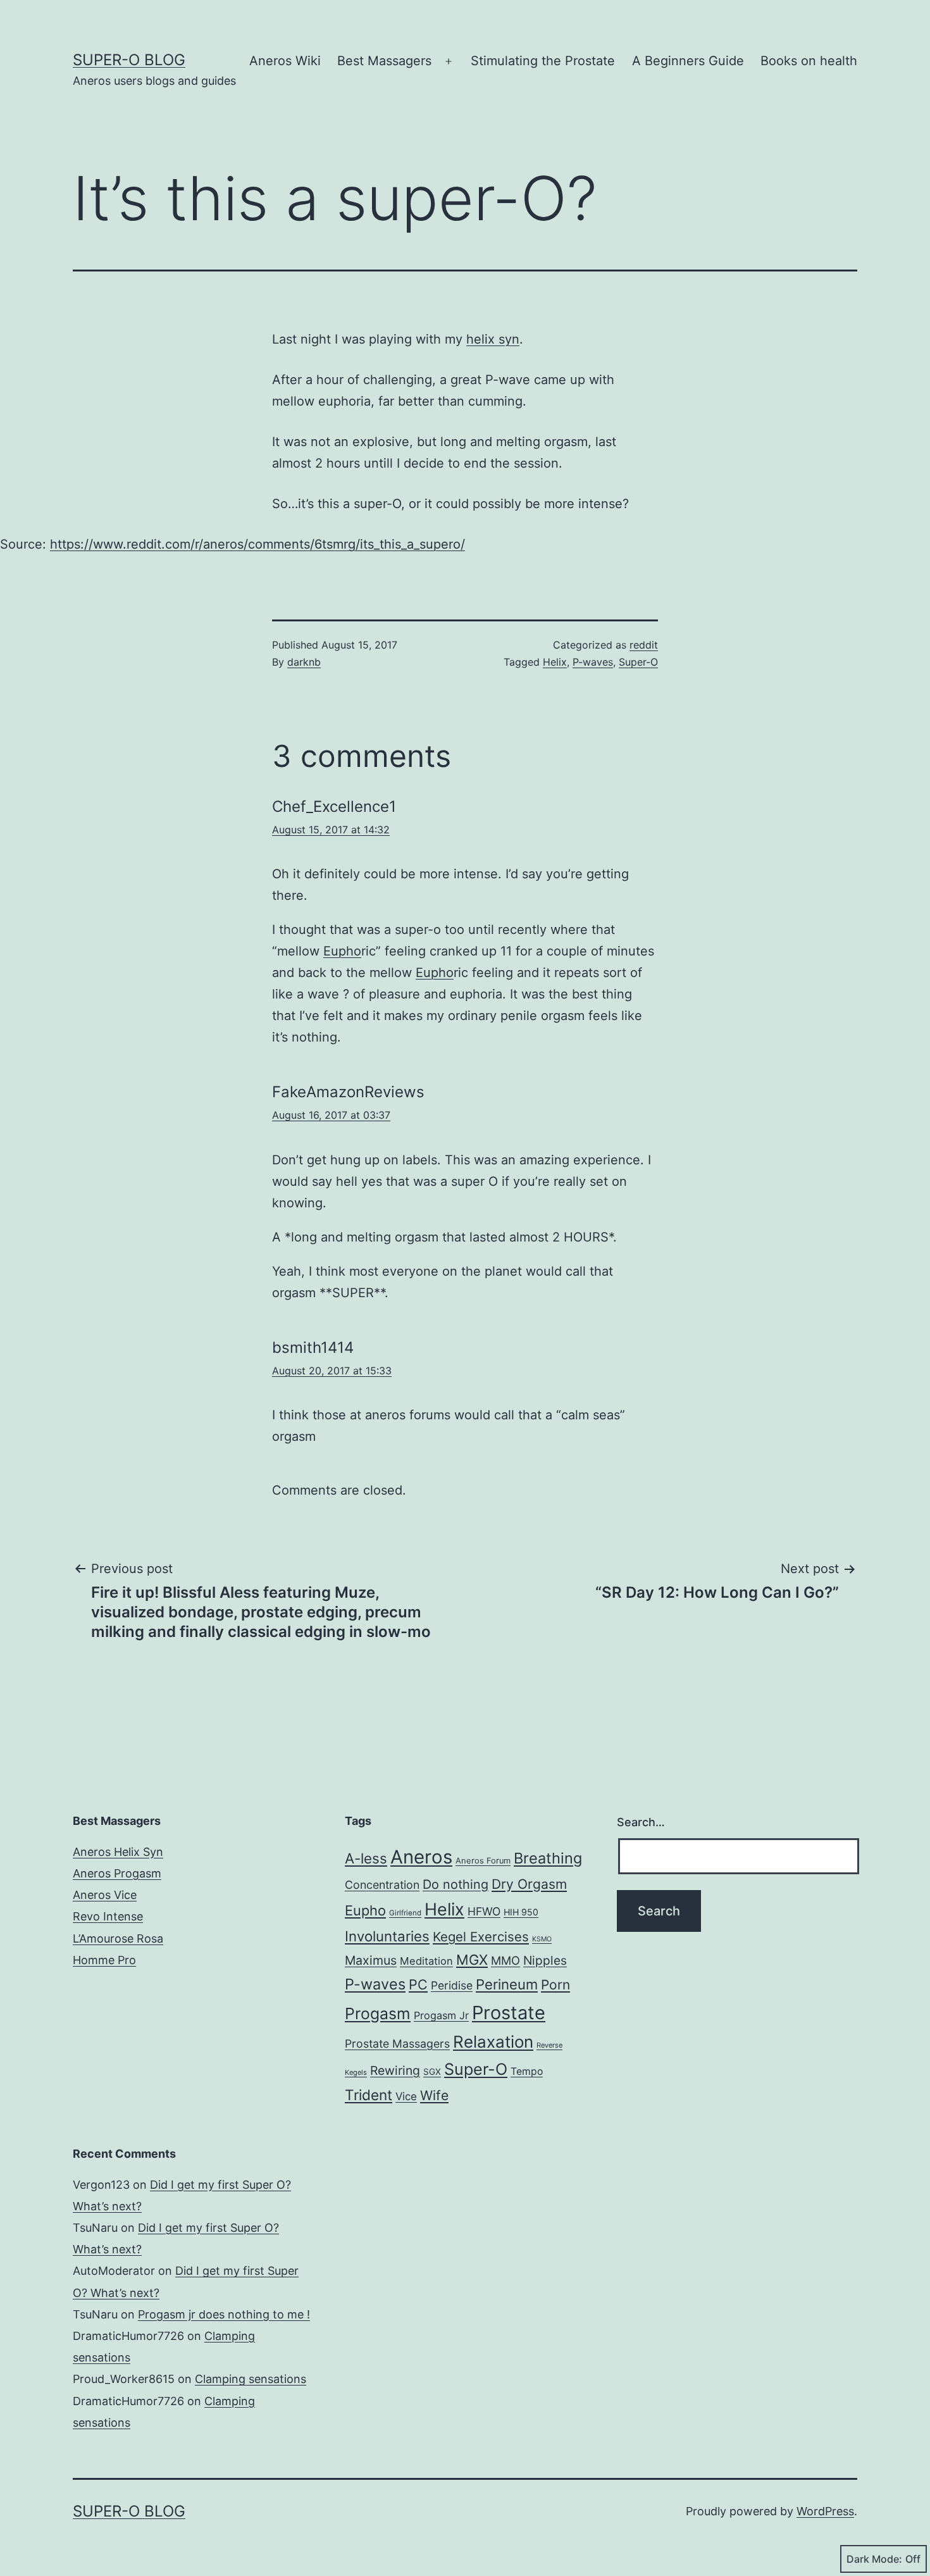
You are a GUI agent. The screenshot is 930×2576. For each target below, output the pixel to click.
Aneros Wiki (285, 61)
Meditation (426, 1961)
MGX (472, 1960)
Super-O (638, 662)
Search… (641, 1822)
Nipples (545, 1960)
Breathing (548, 1858)
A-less (366, 1858)
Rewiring (395, 2070)
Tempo (527, 2071)
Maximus (371, 1960)
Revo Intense (108, 1916)
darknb (304, 662)
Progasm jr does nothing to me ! (224, 2314)
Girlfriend (405, 1913)
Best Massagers (384, 61)
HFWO (484, 1911)
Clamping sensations (251, 2379)
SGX (432, 2072)
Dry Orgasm (529, 1884)
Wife (434, 2095)
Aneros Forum (483, 1861)
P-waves (593, 662)
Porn (555, 1985)
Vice (406, 2096)
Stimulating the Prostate (543, 61)
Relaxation (493, 2042)
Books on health (809, 61)
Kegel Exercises (481, 1937)
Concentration (382, 1885)
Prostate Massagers (397, 2044)
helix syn (493, 339)
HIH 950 (521, 1912)
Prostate (509, 2013)
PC (418, 1984)
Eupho (342, 951)
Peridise (452, 1985)
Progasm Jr (441, 2015)
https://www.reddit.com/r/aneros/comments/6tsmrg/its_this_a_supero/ (257, 544)
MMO (505, 1960)
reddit (644, 645)
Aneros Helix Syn (118, 1852)
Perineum (507, 1984)
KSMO (542, 1939)
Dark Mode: (874, 2559)
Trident (369, 2095)
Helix (555, 662)
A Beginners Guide (688, 61)
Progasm (378, 2013)
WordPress (825, 2511)
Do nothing (456, 1884)
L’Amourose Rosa (118, 1938)
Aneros (421, 1857)
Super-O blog (129, 60)
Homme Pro (104, 1960)
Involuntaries (387, 1936)
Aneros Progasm (117, 1873)
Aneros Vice (105, 1895)
